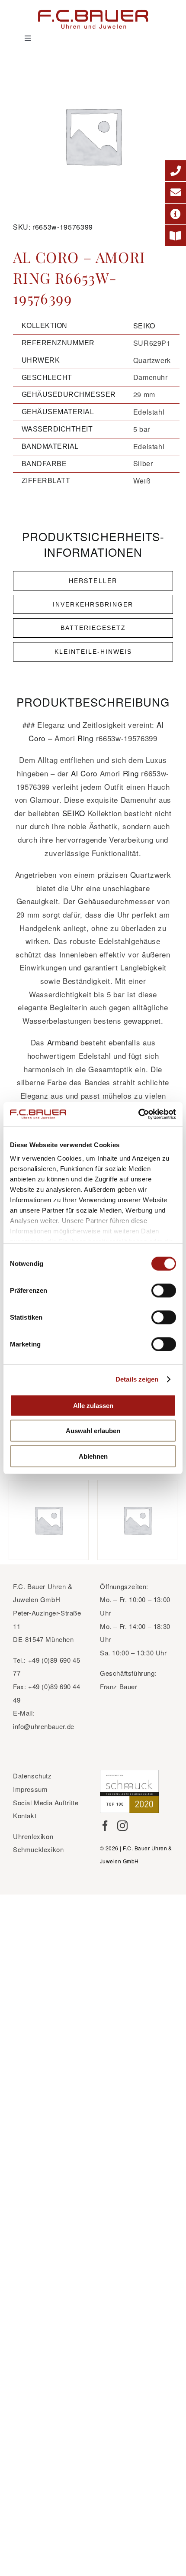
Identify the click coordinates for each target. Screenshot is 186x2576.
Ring (85, 738)
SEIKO (144, 326)
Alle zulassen (93, 1405)
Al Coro (84, 773)
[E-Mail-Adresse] (176, 192)
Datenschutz (32, 1776)
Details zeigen (137, 1379)
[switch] (164, 1290)
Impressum (30, 1789)
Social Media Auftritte (46, 1802)
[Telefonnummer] (176, 171)
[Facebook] (105, 1826)
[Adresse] (176, 214)
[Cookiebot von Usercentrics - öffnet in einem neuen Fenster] (138, 1114)
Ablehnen (93, 1456)
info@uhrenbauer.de (44, 1726)
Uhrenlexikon (33, 1836)
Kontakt (25, 1815)
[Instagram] (122, 1826)
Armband (63, 1042)
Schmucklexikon (38, 1849)
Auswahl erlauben (93, 1431)
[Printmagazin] (176, 236)
